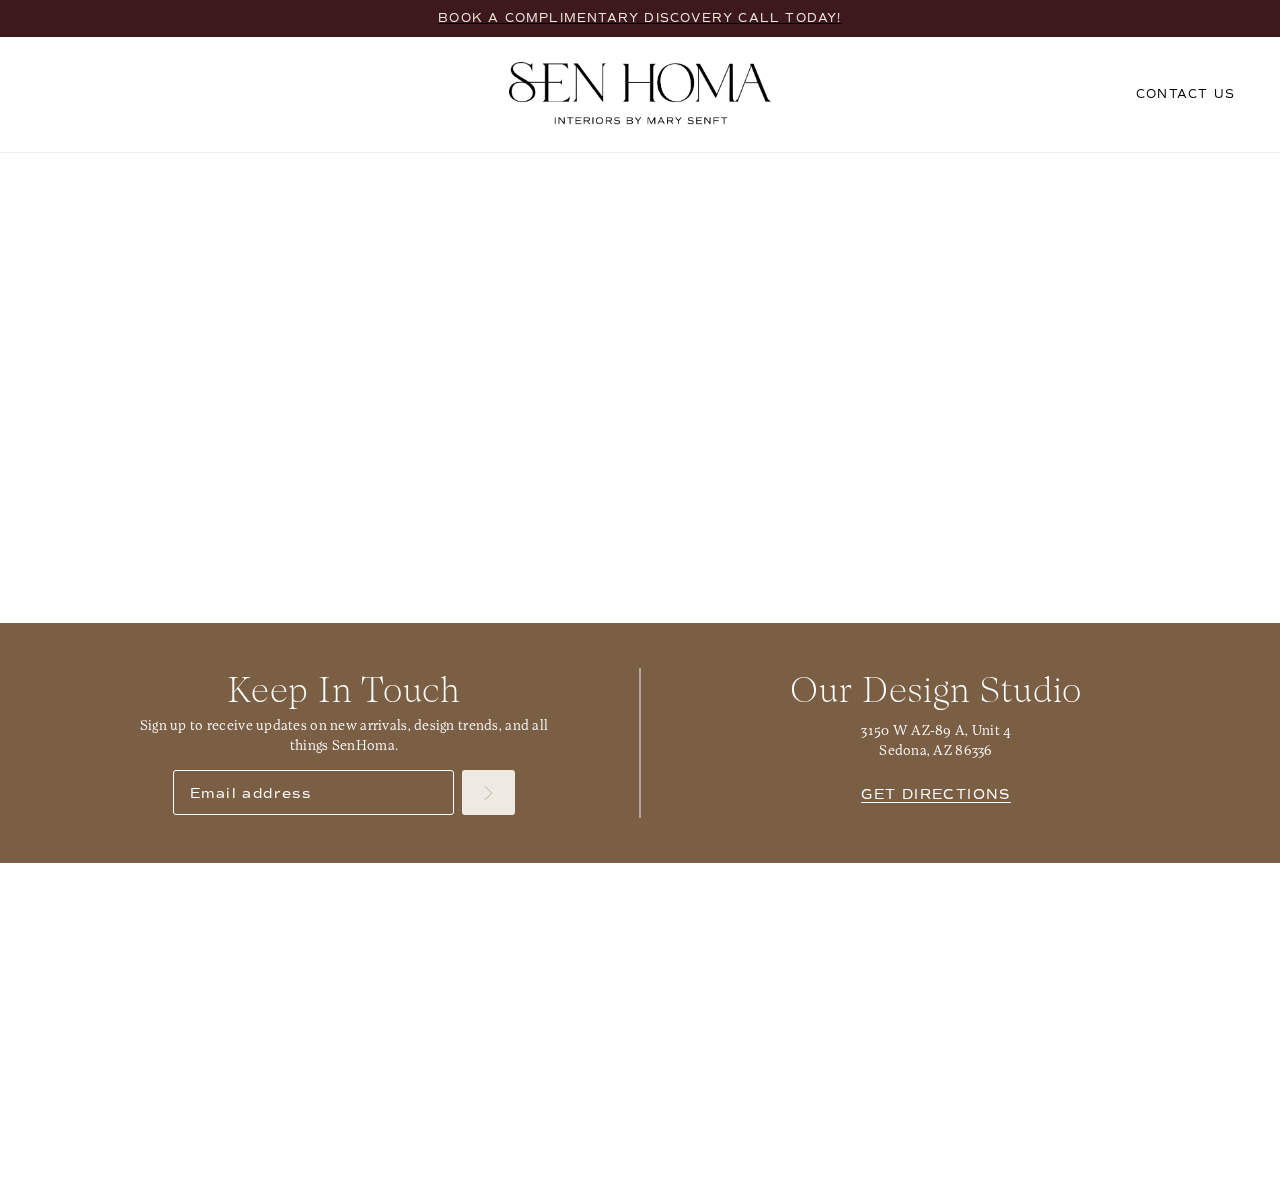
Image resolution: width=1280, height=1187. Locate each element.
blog (868, 421)
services (698, 421)
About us (637, 908)
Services (117, 908)
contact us (1185, 94)
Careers (1165, 908)
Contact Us (902, 908)
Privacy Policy (1060, 1166)
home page (534, 421)
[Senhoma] (640, 93)
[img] (594, 1121)
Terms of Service (1176, 1166)
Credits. (293, 1166)
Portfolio (377, 908)
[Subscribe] (488, 792)
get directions (936, 794)
